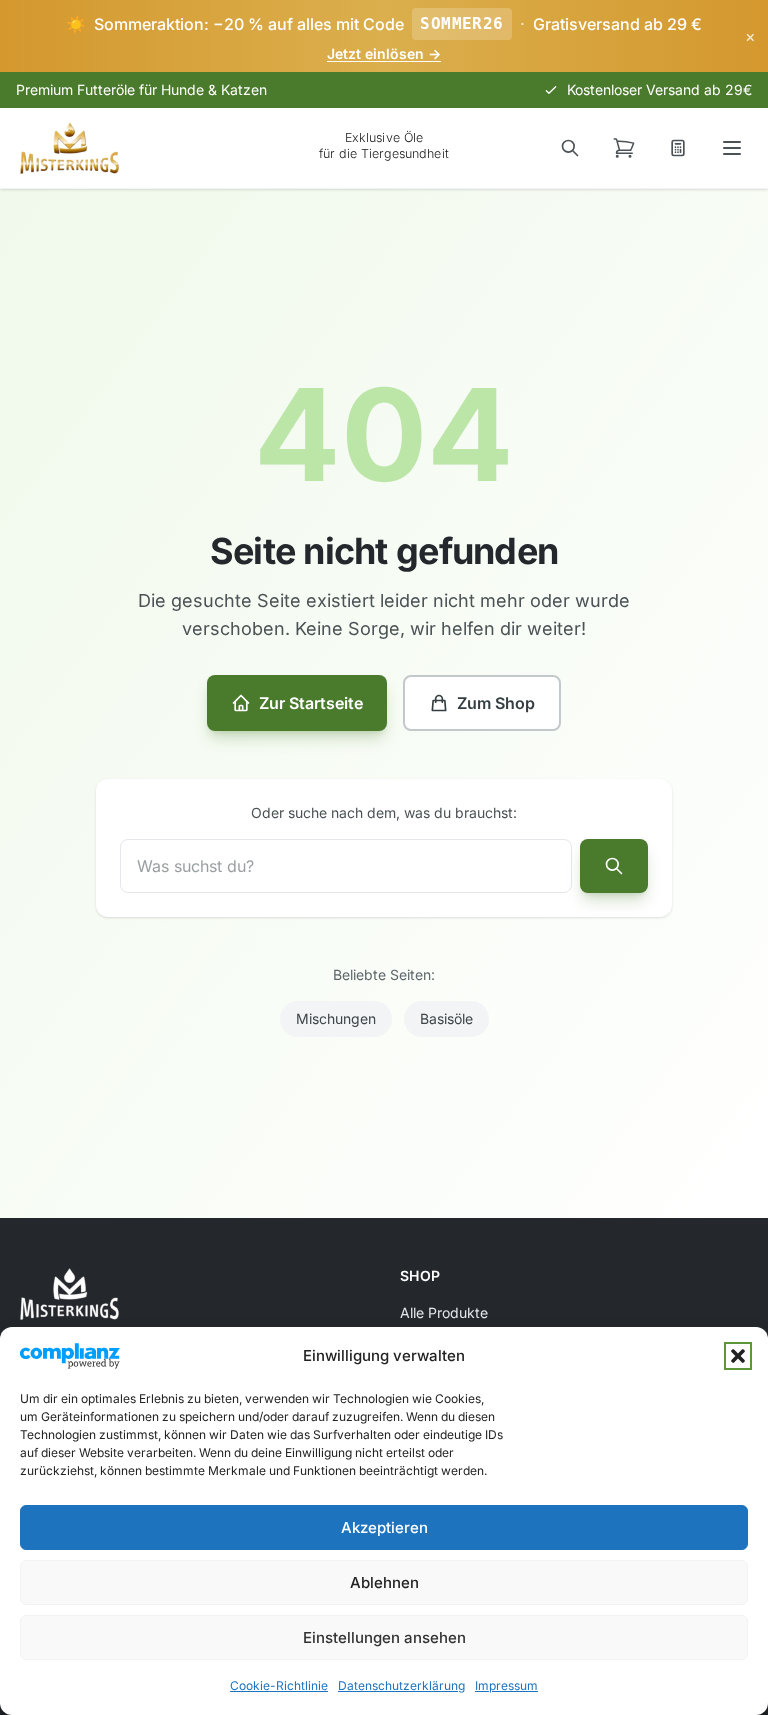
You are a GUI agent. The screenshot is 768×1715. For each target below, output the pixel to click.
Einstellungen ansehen (384, 1637)
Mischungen (336, 1018)
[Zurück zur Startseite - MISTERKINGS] (69, 148)
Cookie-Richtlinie (279, 1685)
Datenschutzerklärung (401, 1685)
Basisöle (446, 1018)
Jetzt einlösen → (384, 53)
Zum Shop (496, 703)
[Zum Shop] (624, 148)
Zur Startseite (311, 703)
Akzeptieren (384, 1527)
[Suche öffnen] (570, 148)
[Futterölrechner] (678, 148)
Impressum (506, 1685)
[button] (738, 1356)
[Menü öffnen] (732, 148)
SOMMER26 (461, 23)
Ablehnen (384, 1582)
